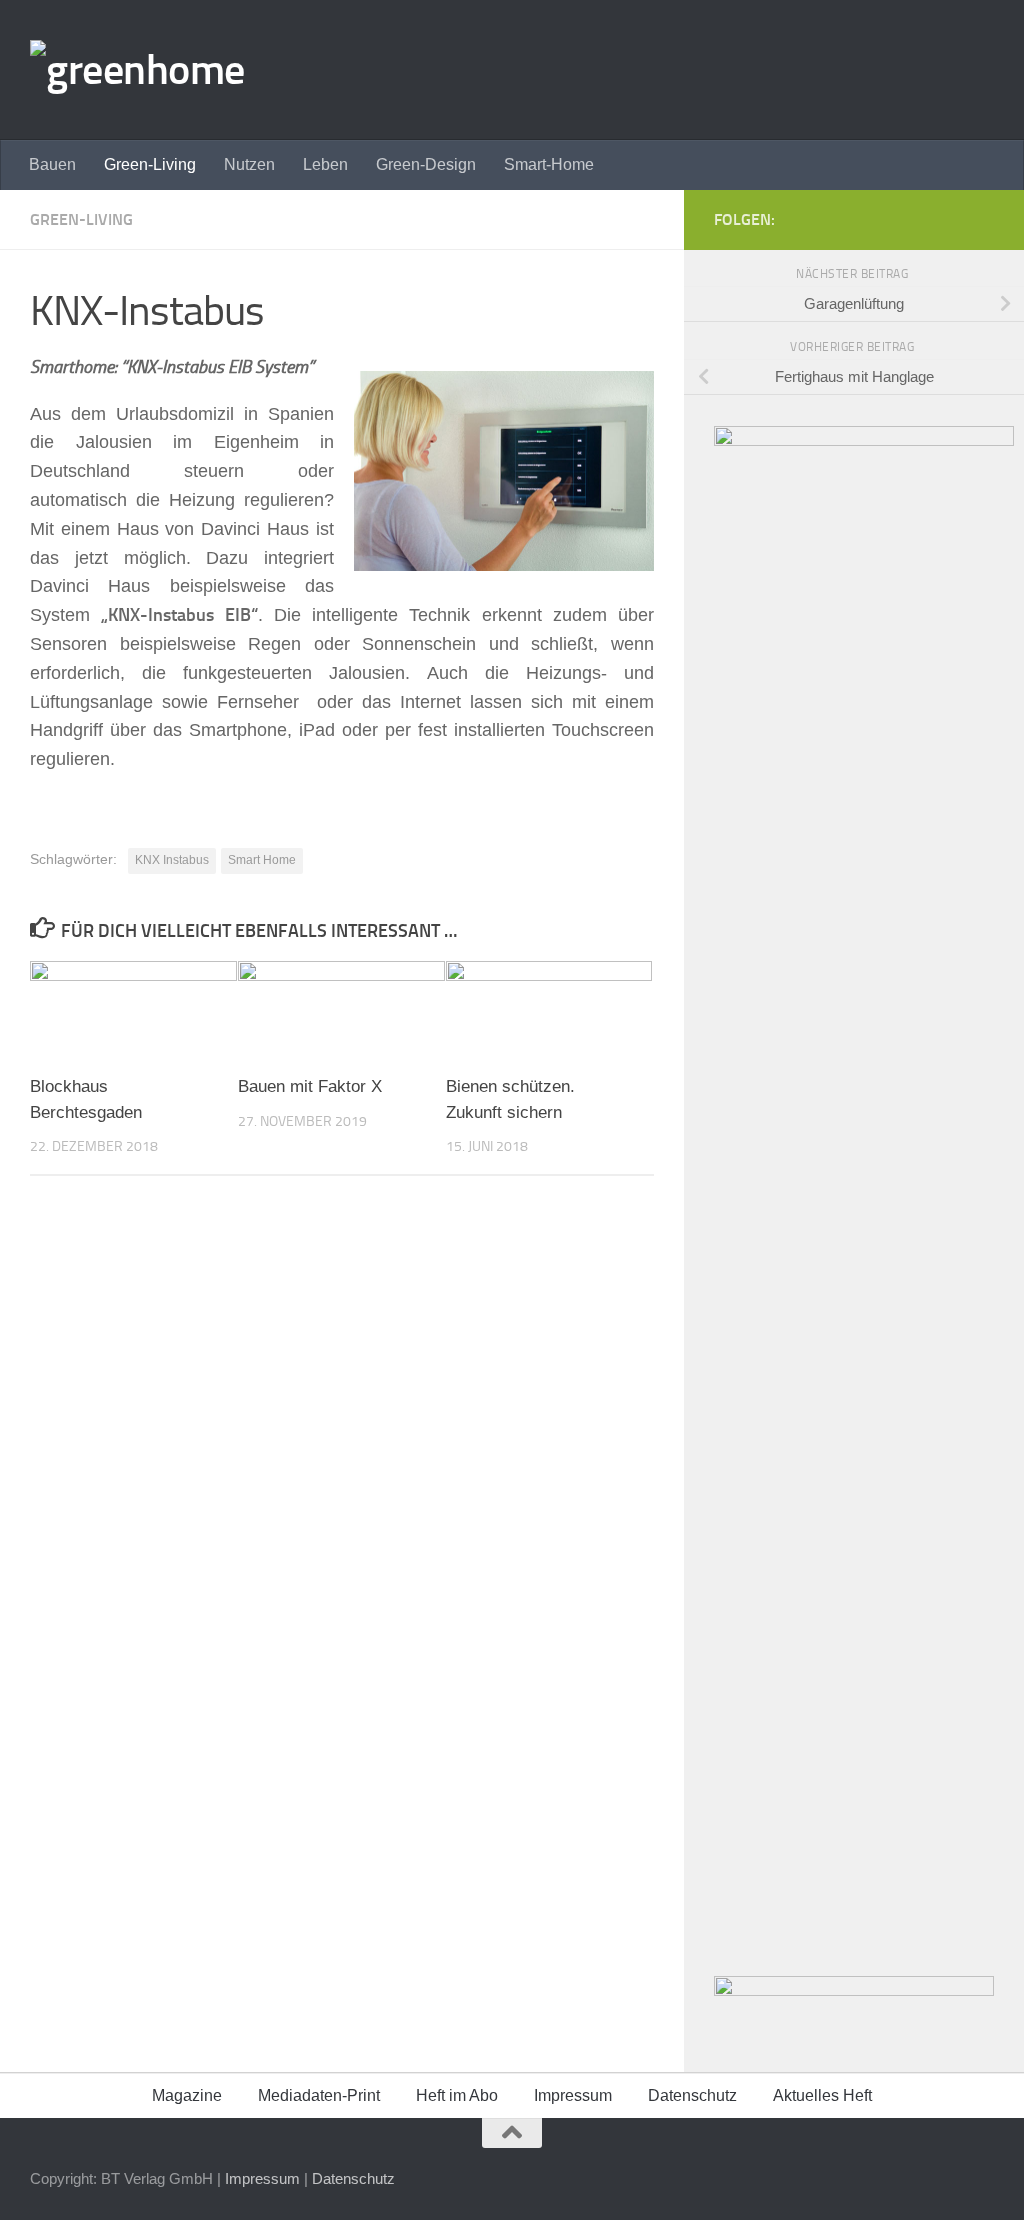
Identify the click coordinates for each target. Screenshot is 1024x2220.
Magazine (187, 2095)
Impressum (573, 2095)
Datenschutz (692, 2095)
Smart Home (262, 860)
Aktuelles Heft (822, 2095)
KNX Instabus (172, 860)
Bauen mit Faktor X (310, 1086)
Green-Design (426, 164)
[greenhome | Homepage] (137, 70)
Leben (325, 164)
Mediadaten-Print (319, 2095)
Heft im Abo (457, 2095)
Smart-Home (549, 164)
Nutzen (249, 164)
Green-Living (150, 164)
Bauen (52, 164)
